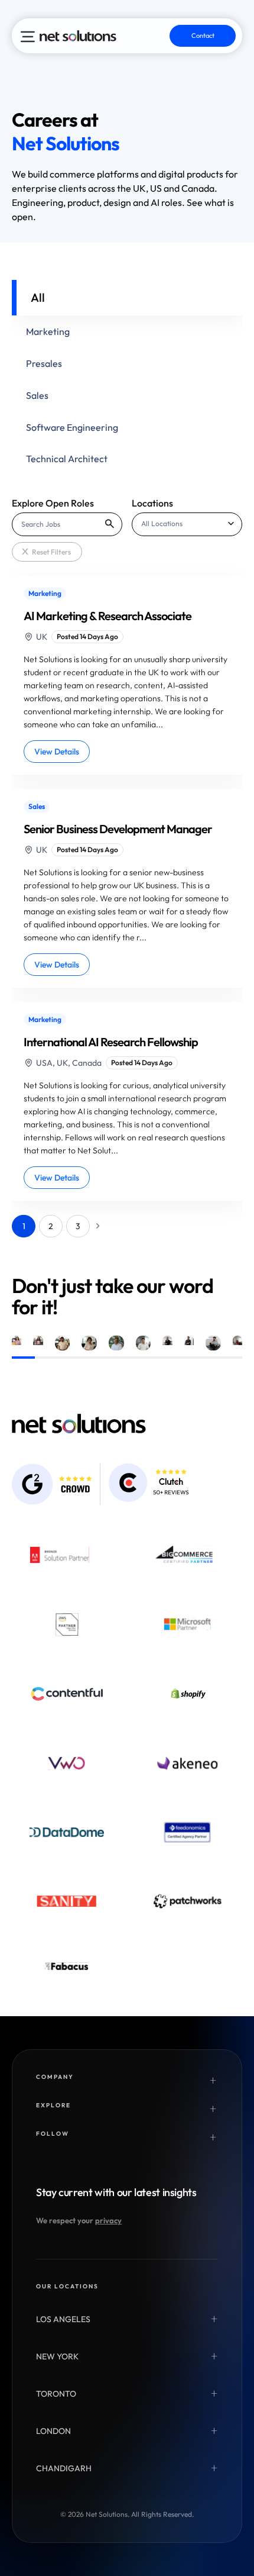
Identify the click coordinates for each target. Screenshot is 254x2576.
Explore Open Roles (53, 503)
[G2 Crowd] (52, 1484)
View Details (57, 752)
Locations (152, 503)
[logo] (78, 36)
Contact (203, 36)
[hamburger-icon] (28, 37)
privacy (108, 2220)
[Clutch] (149, 1483)
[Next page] (98, 1226)
